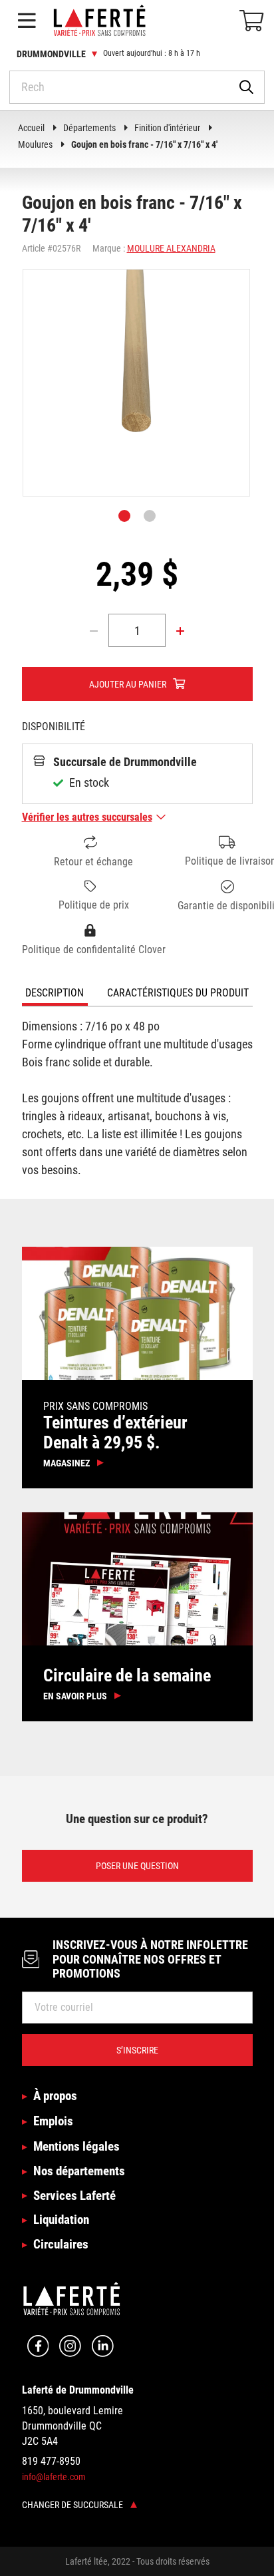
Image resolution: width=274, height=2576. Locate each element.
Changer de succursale (73, 2505)
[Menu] (27, 21)
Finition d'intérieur (167, 128)
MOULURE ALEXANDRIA (171, 248)
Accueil (31, 128)
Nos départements (79, 2171)
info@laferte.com (54, 2477)
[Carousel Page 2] (150, 516)
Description (55, 993)
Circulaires (61, 2244)
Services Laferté (74, 2196)
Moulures (35, 144)
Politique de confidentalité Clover (94, 950)
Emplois (53, 2121)
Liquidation (61, 2220)
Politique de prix (94, 905)
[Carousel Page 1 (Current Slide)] (124, 516)
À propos (55, 2096)
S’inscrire (137, 2050)
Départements (89, 128)
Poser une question (137, 1866)
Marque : (109, 248)
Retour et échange (93, 862)
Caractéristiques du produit (178, 993)
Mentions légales (76, 2146)
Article (34, 248)
